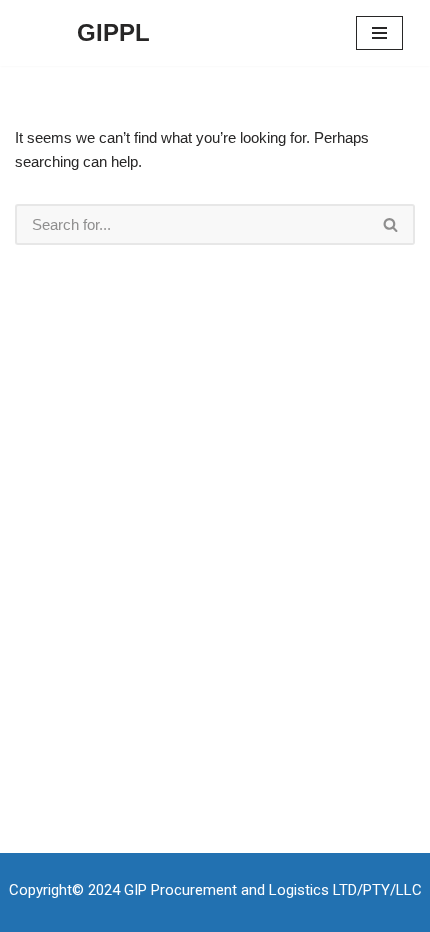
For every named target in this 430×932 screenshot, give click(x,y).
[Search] (391, 224)
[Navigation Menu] (379, 33)
